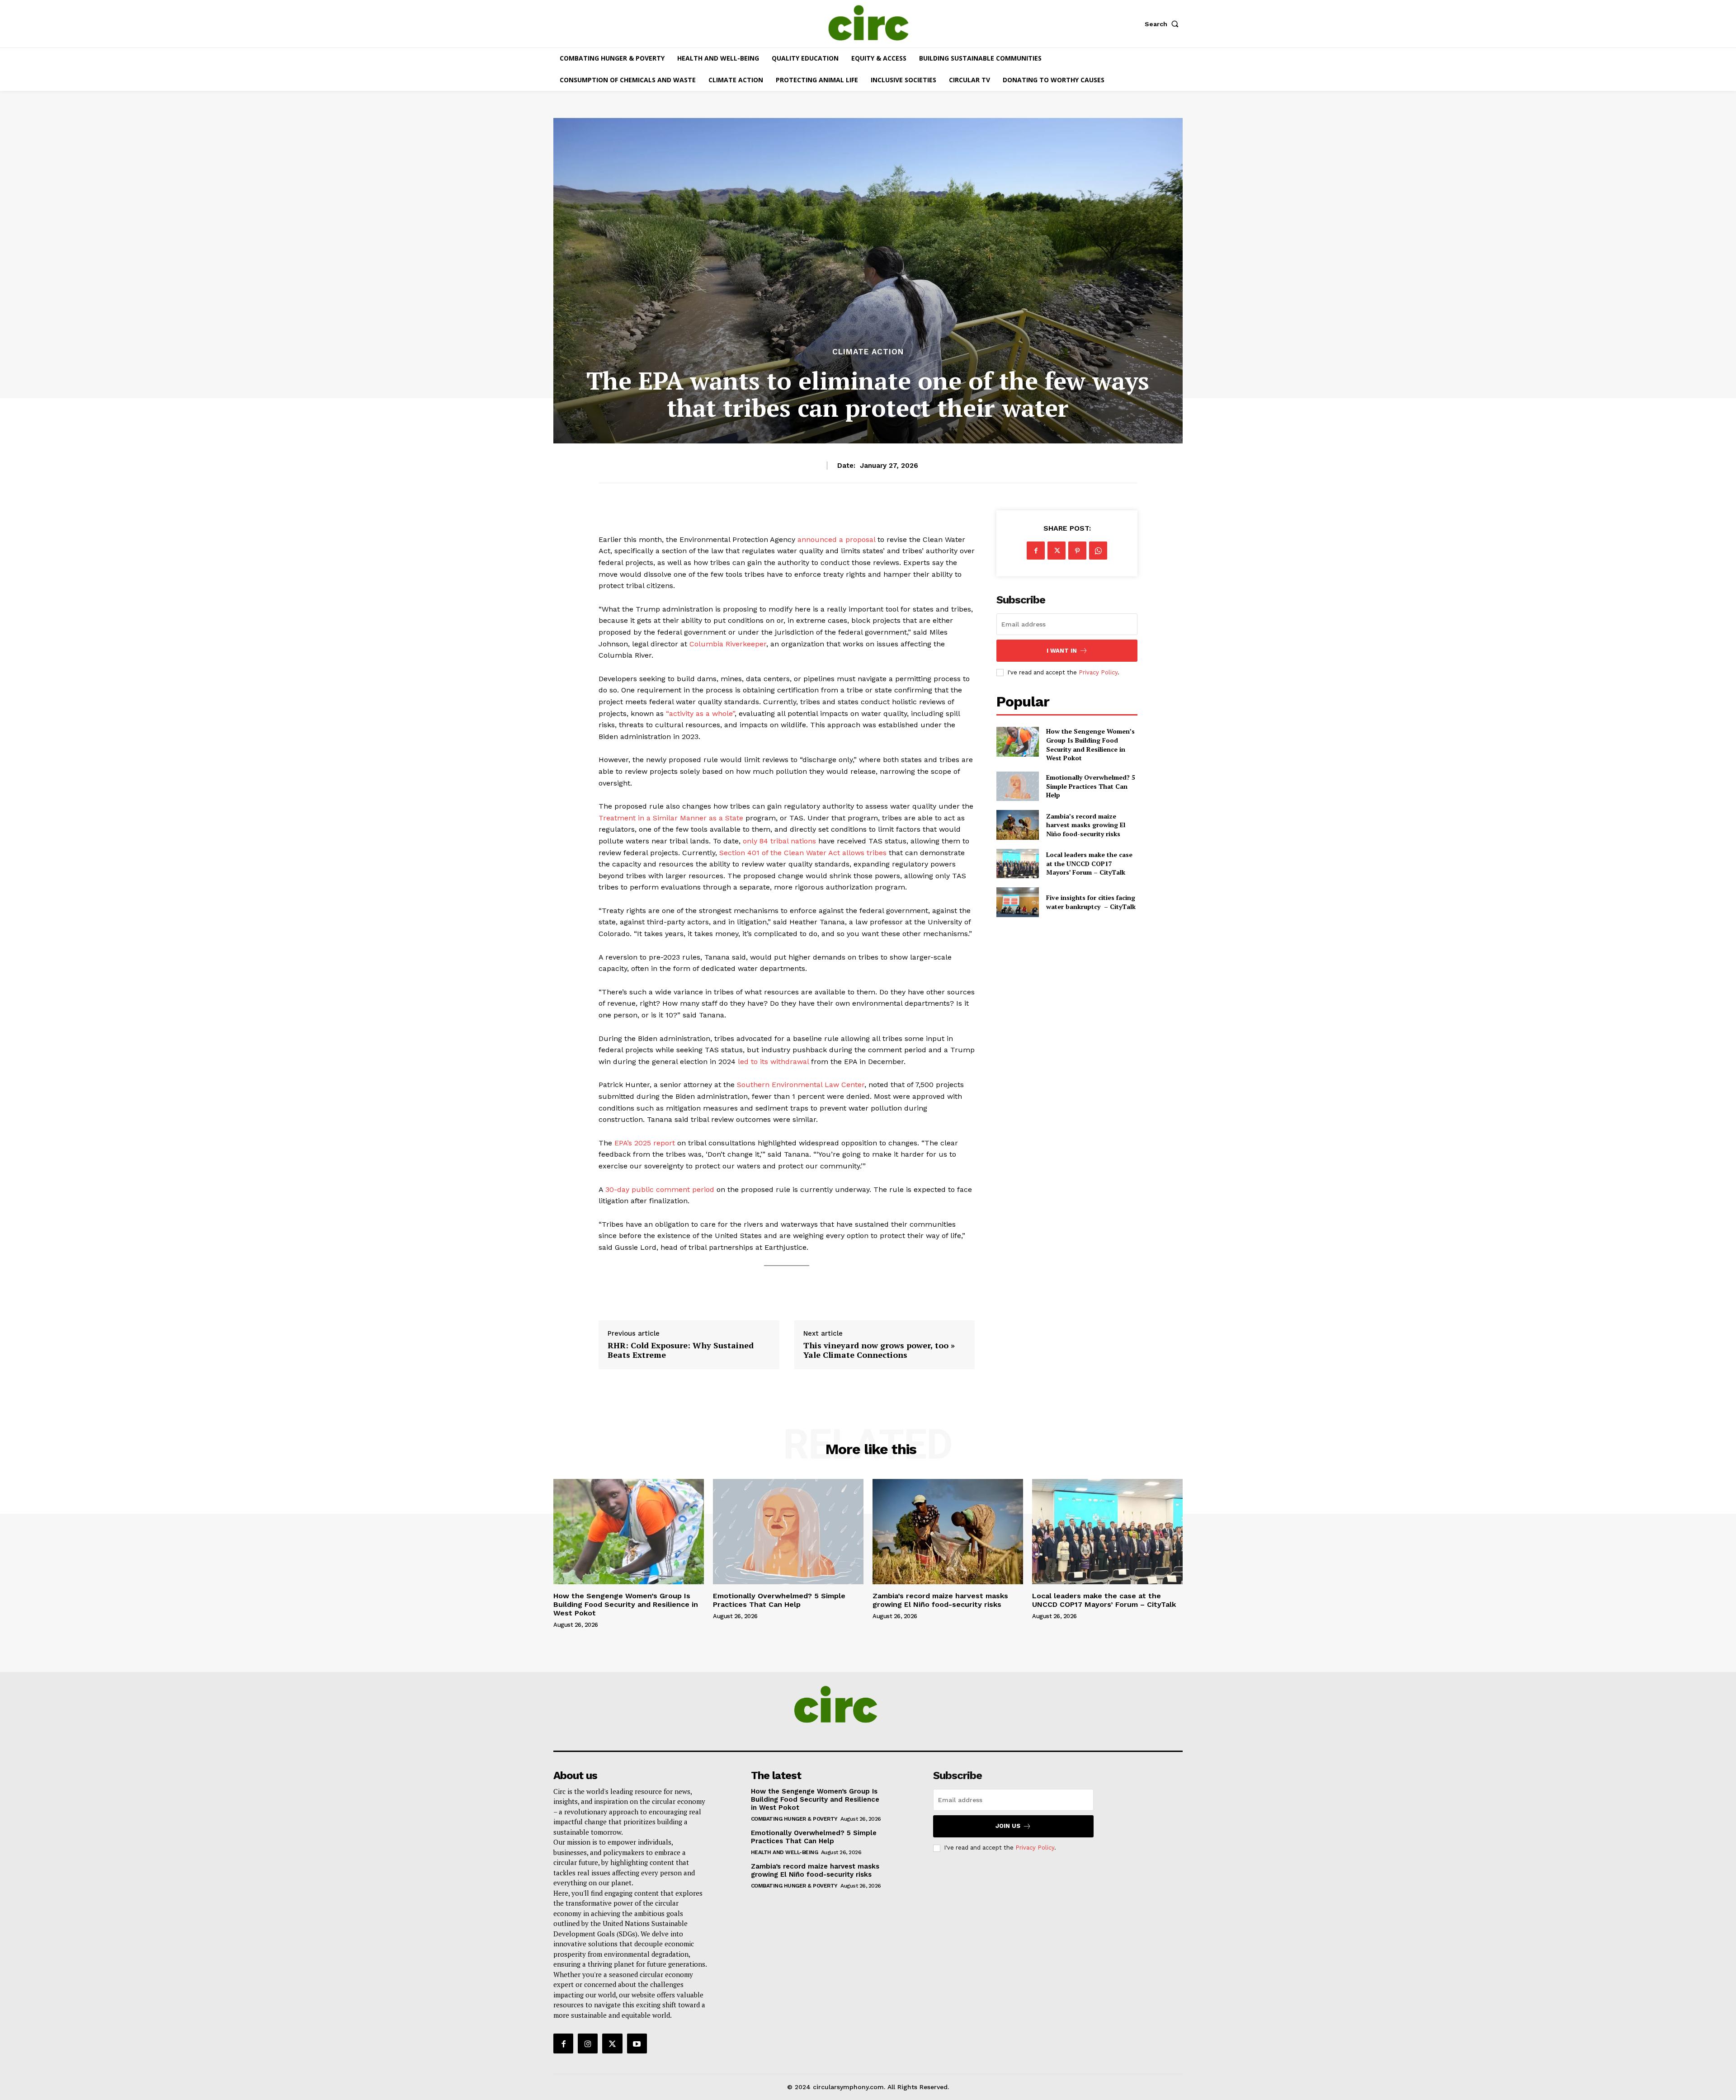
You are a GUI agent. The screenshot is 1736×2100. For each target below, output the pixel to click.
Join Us (1008, 1826)
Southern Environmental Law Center (801, 1085)
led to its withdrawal (773, 1062)
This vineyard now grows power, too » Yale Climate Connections (879, 1350)
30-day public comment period (660, 1189)
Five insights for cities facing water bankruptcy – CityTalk (1091, 902)
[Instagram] (588, 2043)
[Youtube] (637, 2043)
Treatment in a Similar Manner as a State (671, 818)
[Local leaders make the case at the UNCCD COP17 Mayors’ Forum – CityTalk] (1017, 864)
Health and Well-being (785, 1852)
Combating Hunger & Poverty (794, 1819)
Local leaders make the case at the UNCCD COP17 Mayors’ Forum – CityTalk (1089, 863)
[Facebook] (1036, 551)
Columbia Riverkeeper (728, 644)
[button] (1164, 24)
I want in (1062, 651)
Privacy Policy (1098, 672)
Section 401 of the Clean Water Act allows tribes (803, 853)
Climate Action (868, 352)
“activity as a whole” (700, 713)
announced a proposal (837, 539)
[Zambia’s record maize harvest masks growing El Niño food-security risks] (1017, 825)
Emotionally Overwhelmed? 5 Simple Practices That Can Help (1091, 786)
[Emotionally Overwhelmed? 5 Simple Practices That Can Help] (1017, 786)
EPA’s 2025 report (645, 1143)
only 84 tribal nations (781, 841)
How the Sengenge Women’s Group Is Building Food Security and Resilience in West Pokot (1090, 744)
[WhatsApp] (1098, 551)
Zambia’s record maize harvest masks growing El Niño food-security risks (1086, 825)
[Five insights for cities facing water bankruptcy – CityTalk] (1017, 902)
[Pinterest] (1077, 551)
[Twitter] (1057, 551)
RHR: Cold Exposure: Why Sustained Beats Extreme (681, 1350)
